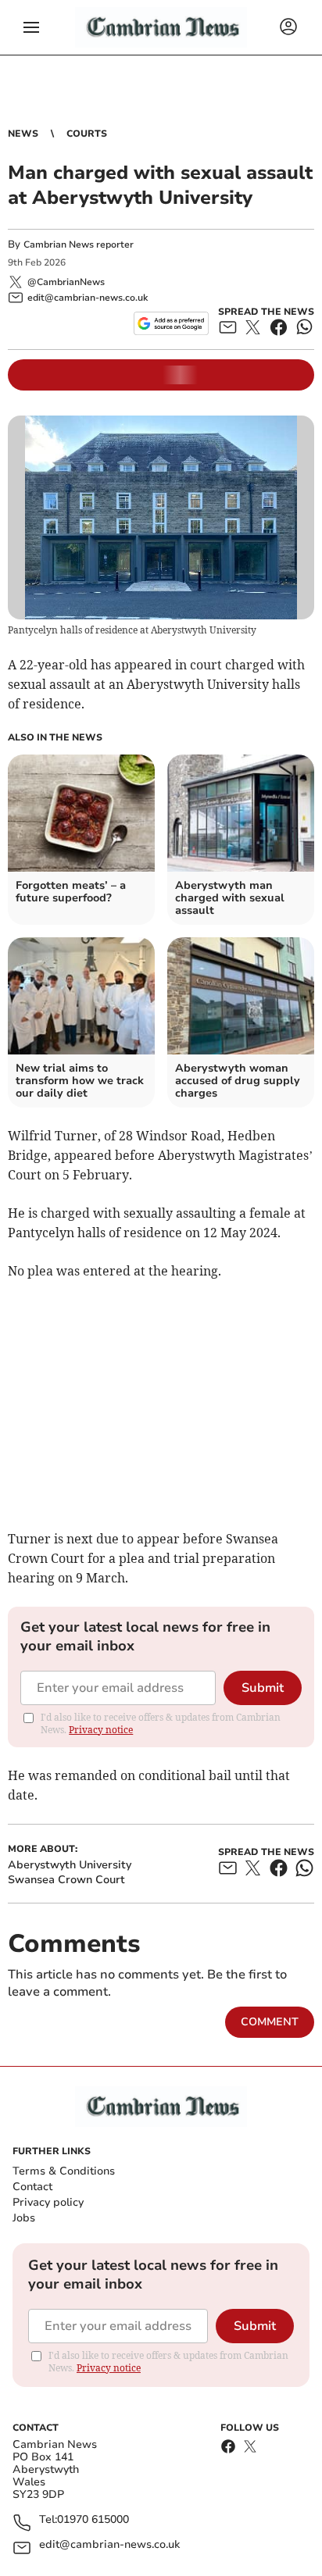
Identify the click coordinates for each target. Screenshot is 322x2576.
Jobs (24, 2218)
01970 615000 (93, 2520)
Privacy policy (48, 2202)
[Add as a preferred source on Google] (171, 323)
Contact (32, 2187)
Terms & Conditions (64, 2171)
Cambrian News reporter (79, 244)
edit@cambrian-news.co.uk (109, 2545)
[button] (31, 27)
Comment (270, 2022)
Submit (263, 1688)
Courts (87, 134)
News (23, 134)
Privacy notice (101, 1730)
